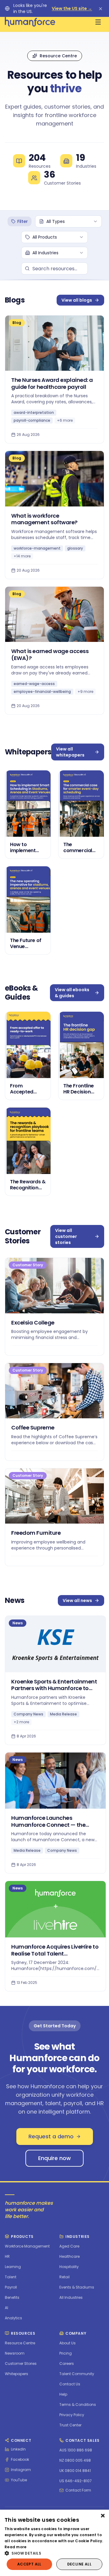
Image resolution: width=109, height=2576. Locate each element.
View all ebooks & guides (72, 993)
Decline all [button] (79, 2564)
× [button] (102, 2516)
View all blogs (77, 300)
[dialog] (54, 2543)
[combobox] (68, 221)
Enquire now (54, 2158)
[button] (54, 2553)
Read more (16, 2547)
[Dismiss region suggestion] (101, 8)
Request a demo (51, 2136)
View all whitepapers (70, 752)
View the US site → (72, 8)
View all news (77, 1600)
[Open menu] (98, 22)
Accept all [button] (29, 2564)
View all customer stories (66, 1236)
